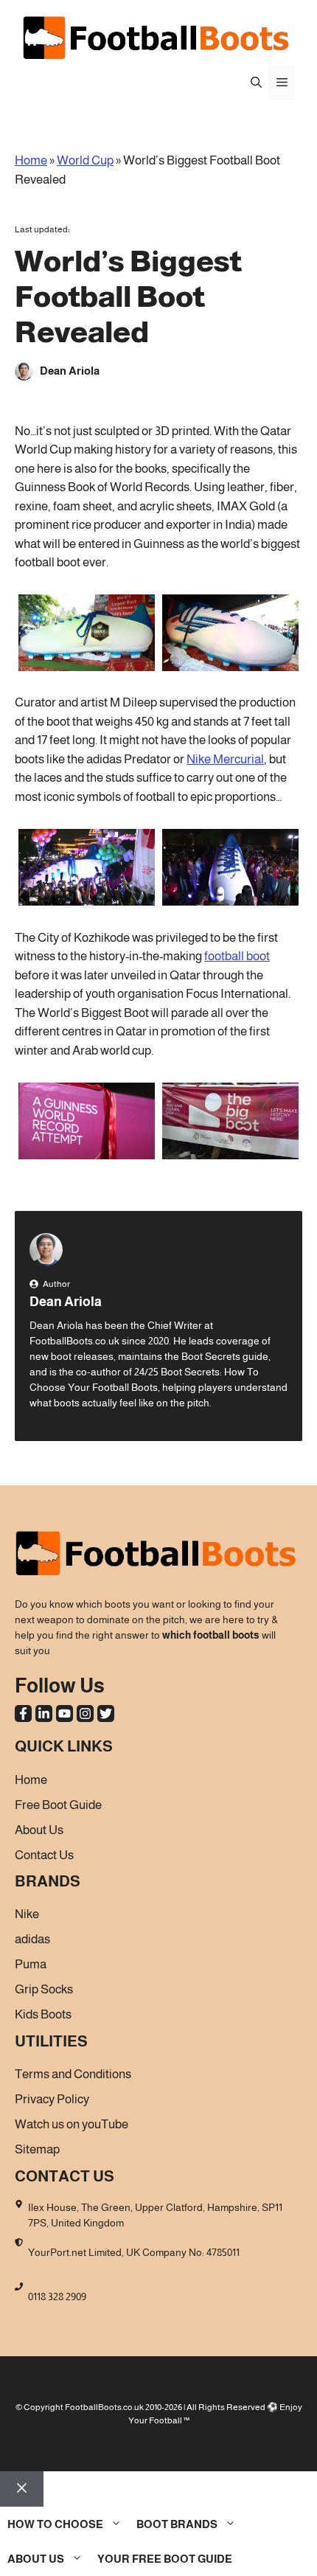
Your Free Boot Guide (165, 2559)
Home (31, 160)
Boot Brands (177, 2524)
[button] (256, 82)
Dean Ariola (66, 1302)
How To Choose (55, 2524)
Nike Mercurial (225, 759)
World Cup (85, 160)
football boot (237, 956)
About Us (36, 2559)
